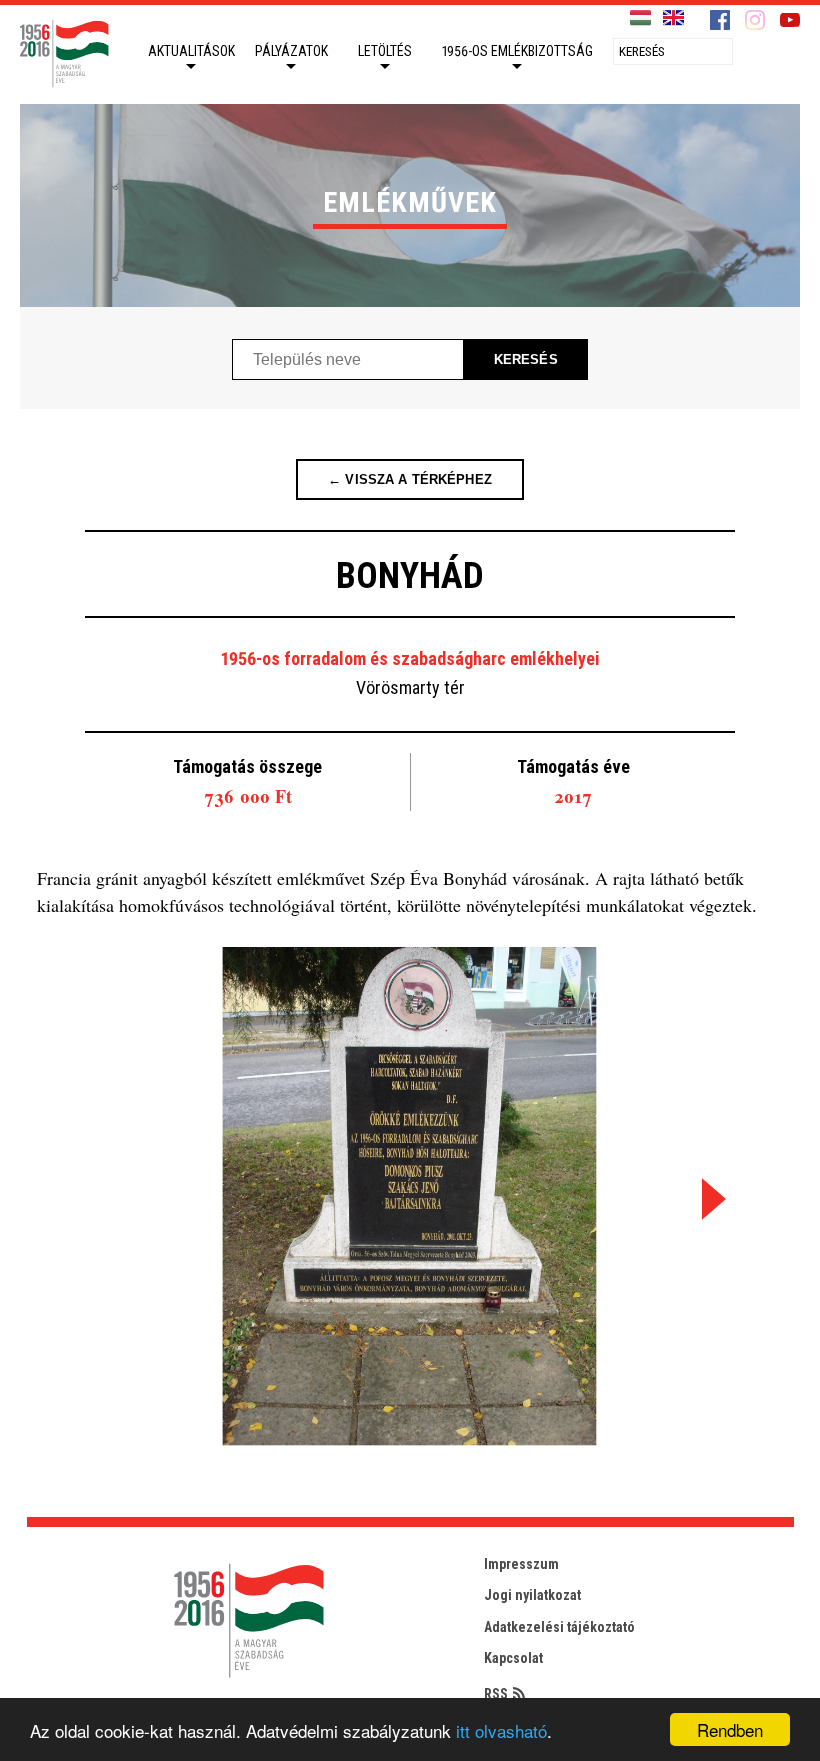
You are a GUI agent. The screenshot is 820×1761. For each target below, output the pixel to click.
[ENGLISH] (673, 18)
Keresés (526, 359)
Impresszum (521, 1564)
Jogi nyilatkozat (532, 1595)
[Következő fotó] (710, 1199)
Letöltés (385, 51)
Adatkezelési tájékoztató (559, 1627)
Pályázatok (291, 51)
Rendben (730, 1729)
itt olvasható (501, 1730)
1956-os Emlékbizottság (517, 51)
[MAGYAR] (640, 18)
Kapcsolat (513, 1658)
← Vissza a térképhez (410, 479)
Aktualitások (191, 51)
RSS (496, 1694)
